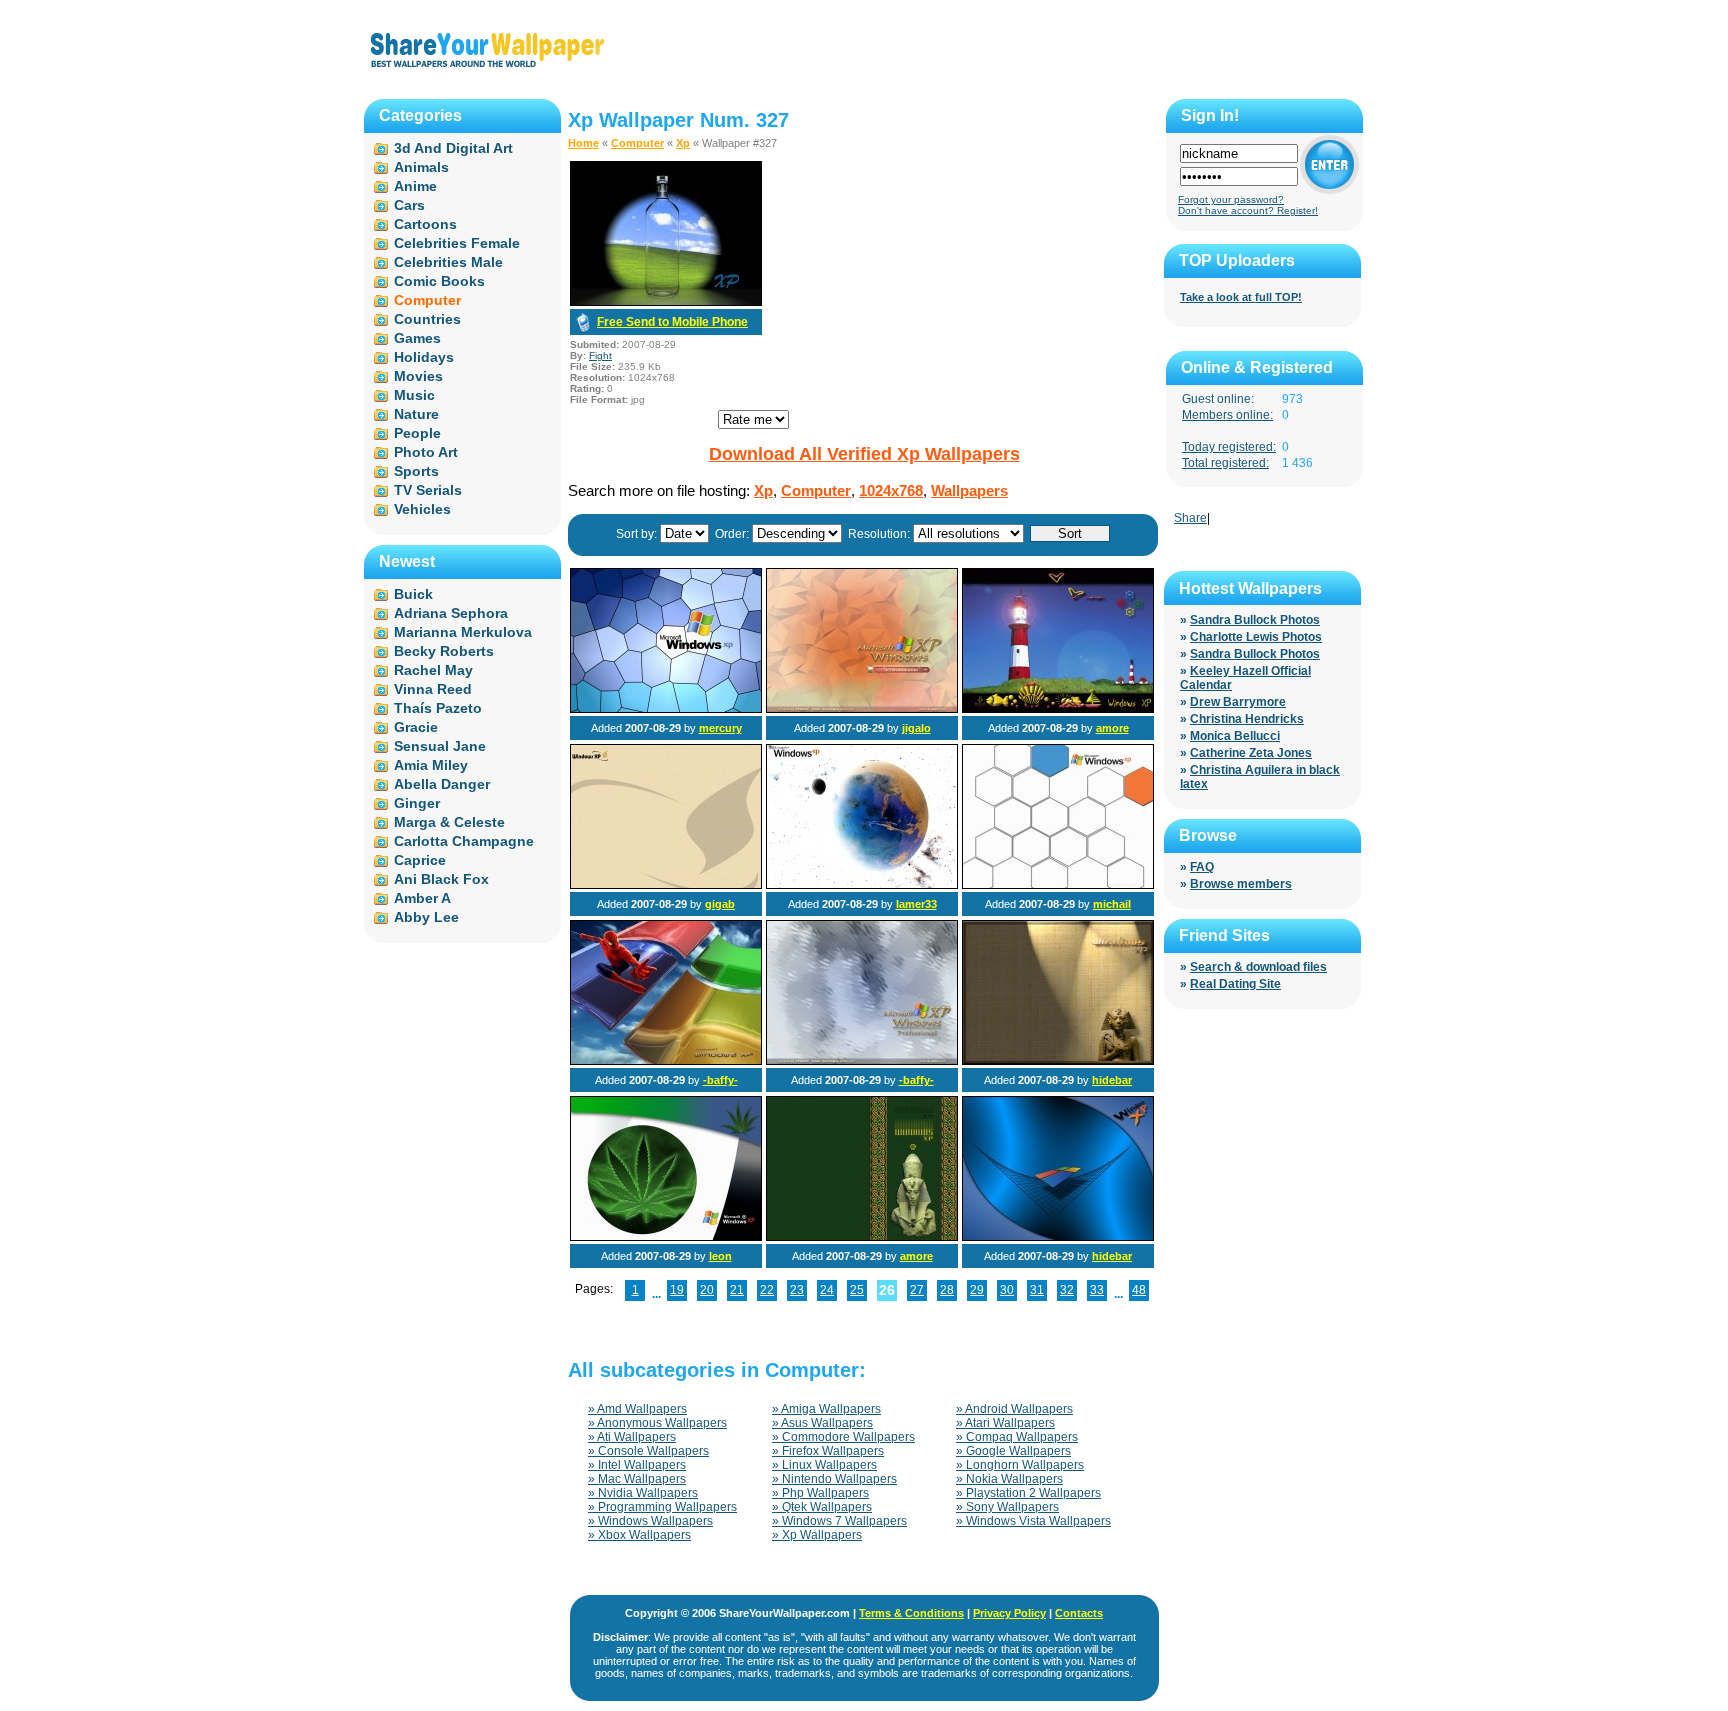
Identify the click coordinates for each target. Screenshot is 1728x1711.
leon (720, 1256)
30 (1007, 1290)
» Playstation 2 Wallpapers (1028, 1493)
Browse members (1241, 884)
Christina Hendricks (1247, 719)
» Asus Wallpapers (822, 1423)
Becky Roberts (444, 651)
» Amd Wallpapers (637, 1409)
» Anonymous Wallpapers (657, 1423)
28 (947, 1290)
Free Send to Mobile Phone (672, 322)
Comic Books (439, 281)
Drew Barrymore (1238, 702)
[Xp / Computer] (666, 709)
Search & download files (1258, 967)
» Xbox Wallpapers (639, 1535)
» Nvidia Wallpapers (643, 1493)
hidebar (1112, 1080)
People (417, 433)
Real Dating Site (1235, 984)
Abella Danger (442, 784)
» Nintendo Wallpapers (834, 1479)
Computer (637, 143)
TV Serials (428, 490)
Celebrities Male (448, 262)
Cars (409, 205)
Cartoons (425, 224)
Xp (683, 143)
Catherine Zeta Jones (1251, 753)
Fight (600, 355)
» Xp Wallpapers (817, 1535)
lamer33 (916, 904)
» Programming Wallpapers (662, 1507)
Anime (415, 186)
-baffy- (720, 1080)
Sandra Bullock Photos (1255, 620)
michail (1112, 904)
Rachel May (433, 670)
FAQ (1202, 867)
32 (1067, 1290)
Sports (416, 471)
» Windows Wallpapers (650, 1521)
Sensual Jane (440, 746)
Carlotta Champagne (464, 841)
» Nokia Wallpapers (1009, 1479)
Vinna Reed (433, 689)
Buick (413, 594)
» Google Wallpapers (1013, 1451)
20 (707, 1290)
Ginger (417, 803)
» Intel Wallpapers (637, 1465)
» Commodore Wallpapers (843, 1437)
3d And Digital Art (453, 148)
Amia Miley (431, 765)
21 (737, 1290)
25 (857, 1290)
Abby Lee (426, 917)
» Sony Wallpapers (1007, 1507)
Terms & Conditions (911, 1613)
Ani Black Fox (441, 879)
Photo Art (426, 452)
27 (917, 1290)
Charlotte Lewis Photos (1256, 637)
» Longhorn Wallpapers (1020, 1465)
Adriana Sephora (451, 613)
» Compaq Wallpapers (1017, 1437)
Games (417, 338)
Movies (418, 376)
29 (977, 1290)
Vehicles (422, 509)
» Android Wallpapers (1014, 1409)
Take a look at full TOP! (1241, 297)
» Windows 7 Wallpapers (839, 1521)
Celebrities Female (457, 243)
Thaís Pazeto (438, 708)
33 (1097, 1290)
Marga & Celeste (449, 822)
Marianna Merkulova (463, 632)
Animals (421, 167)
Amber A (422, 898)
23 (797, 1290)
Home (583, 143)
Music (414, 395)
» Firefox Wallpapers (828, 1451)
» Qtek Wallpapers (822, 1507)
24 (827, 1290)
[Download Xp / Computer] (666, 302)
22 (767, 1290)
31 (1037, 1290)
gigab (720, 904)
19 (677, 1290)
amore (1112, 728)
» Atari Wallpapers (1005, 1423)
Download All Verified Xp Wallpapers (864, 454)
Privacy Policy (1009, 1613)
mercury (720, 728)
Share (1190, 518)
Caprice (420, 860)
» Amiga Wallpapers (826, 1409)
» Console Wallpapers (648, 1451)
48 (1139, 1290)
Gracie (416, 727)
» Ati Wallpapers (632, 1437)
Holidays (424, 357)
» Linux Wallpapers (824, 1465)
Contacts (1079, 1613)
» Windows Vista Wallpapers (1033, 1521)
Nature (416, 414)
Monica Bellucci (1235, 736)
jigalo (916, 728)
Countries (427, 319)
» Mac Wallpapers (637, 1479)
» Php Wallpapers (820, 1493)
